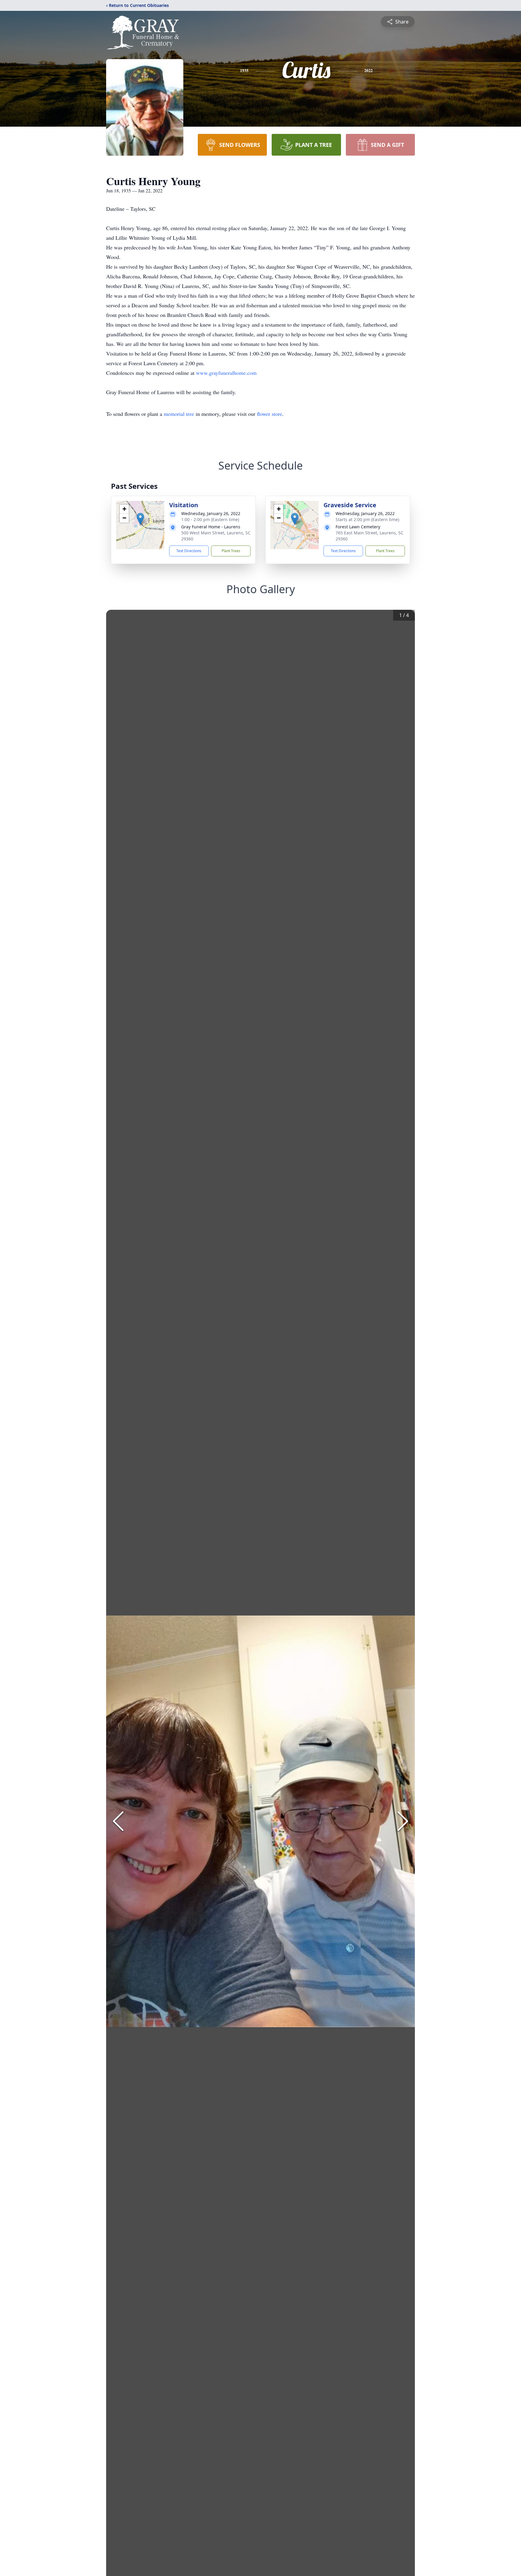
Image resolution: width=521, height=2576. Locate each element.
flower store (270, 414)
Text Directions (189, 551)
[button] (140, 519)
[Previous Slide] (118, 1821)
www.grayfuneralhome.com (226, 373)
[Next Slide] (403, 1821)
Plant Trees (231, 551)
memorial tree (179, 414)
